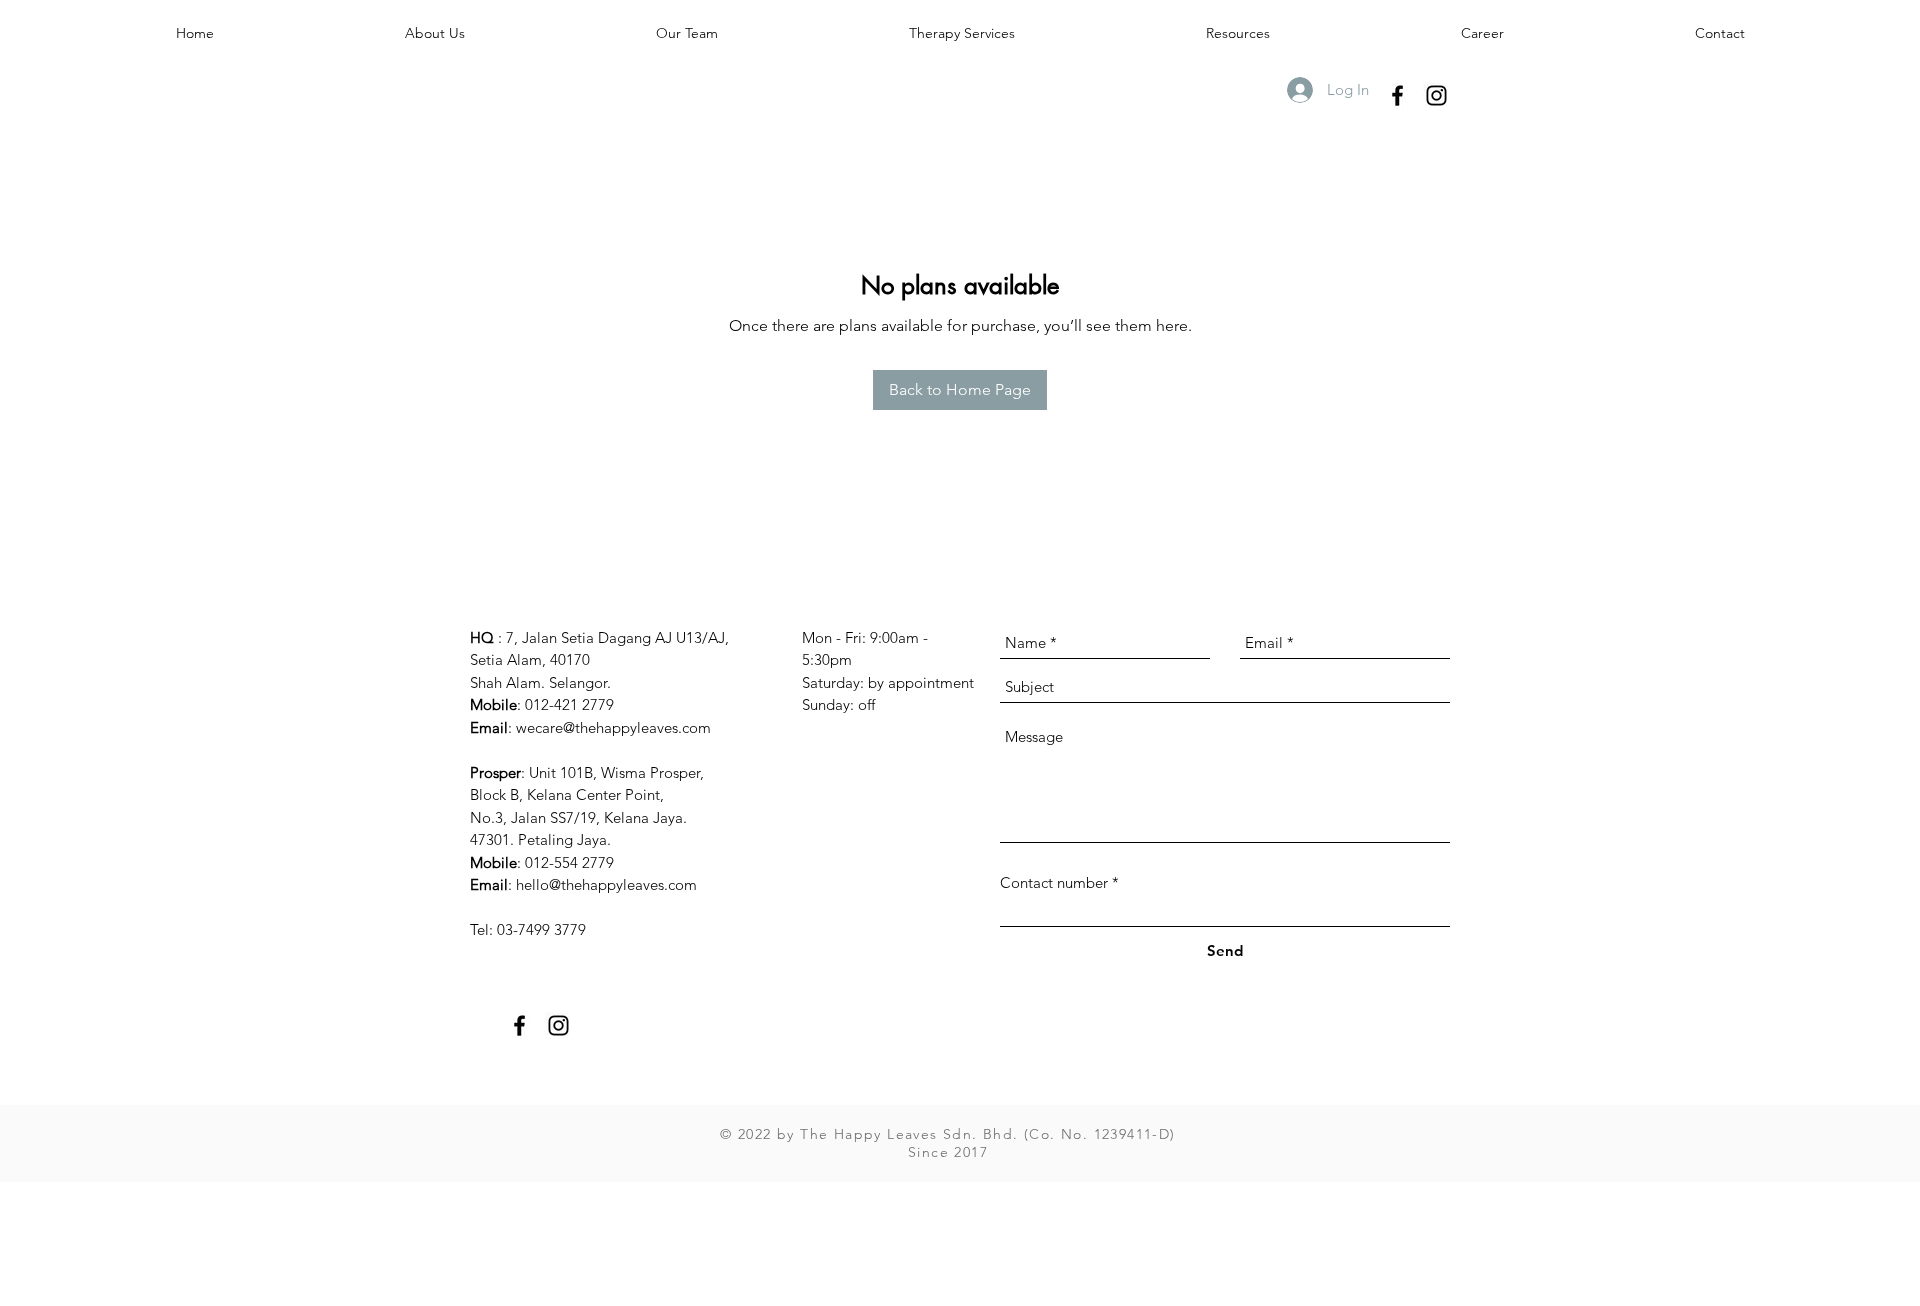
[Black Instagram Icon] (1436, 95)
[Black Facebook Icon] (1397, 95)
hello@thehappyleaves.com (606, 884)
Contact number (1054, 882)
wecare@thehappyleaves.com (613, 727)
